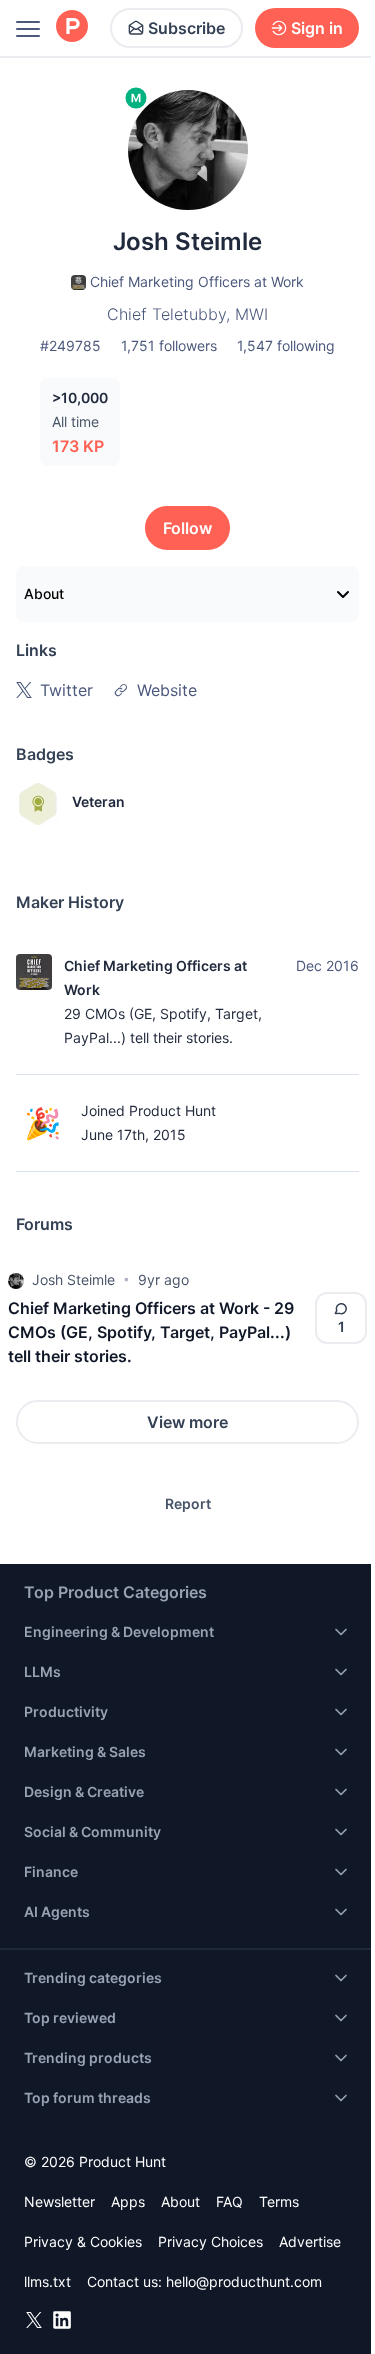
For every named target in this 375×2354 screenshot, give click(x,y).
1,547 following (286, 345)
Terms (279, 2201)
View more (187, 1422)
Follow (187, 528)
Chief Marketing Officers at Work (155, 977)
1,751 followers (169, 345)
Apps (128, 2201)
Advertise (310, 2241)
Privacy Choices (210, 2241)
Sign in (317, 28)
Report (188, 1503)
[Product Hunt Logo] (72, 27)
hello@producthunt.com (244, 2281)
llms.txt (47, 2281)
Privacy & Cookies (83, 2241)
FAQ (229, 2201)
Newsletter (59, 2201)
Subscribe (186, 28)
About (44, 593)
